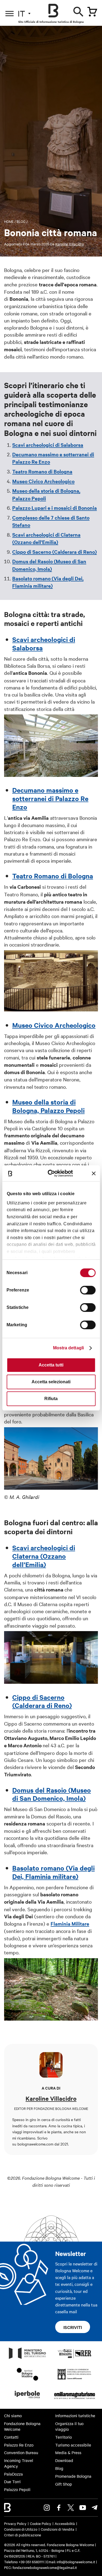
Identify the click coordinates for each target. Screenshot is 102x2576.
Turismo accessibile (73, 2445)
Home (9, 221)
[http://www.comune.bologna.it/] (27, 2400)
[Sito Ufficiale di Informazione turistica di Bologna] (53, 11)
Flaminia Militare (70, 1924)
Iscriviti (73, 2327)
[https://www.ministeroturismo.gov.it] (27, 2359)
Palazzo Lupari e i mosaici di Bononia (55, 508)
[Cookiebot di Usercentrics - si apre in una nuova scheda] (53, 1173)
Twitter (71, 2508)
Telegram (95, 2508)
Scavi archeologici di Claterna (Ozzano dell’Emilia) (44, 1556)
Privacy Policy (15, 2523)
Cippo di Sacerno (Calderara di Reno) (55, 552)
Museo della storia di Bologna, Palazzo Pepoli (48, 1106)
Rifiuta (51, 1399)
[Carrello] (92, 12)
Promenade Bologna (73, 2476)
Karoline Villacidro (69, 244)
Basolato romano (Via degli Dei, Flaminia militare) (53, 1872)
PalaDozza (13, 2474)
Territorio (64, 2437)
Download (64, 2460)
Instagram (47, 2508)
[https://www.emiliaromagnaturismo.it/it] (75, 2400)
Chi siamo (13, 2416)
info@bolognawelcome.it (76, 2562)
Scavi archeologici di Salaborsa (48, 445)
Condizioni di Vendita (58, 2529)
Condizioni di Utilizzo (21, 2529)
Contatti (11, 2437)
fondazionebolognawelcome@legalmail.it (45, 2567)
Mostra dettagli (69, 1348)
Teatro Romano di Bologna (42, 471)
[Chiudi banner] (94, 1173)
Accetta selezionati (51, 1382)
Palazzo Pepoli (17, 2489)
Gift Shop (64, 2484)
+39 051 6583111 (32, 2562)
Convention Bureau (21, 2452)
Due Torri (12, 2482)
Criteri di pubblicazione (23, 2535)
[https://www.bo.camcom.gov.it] (74, 2379)
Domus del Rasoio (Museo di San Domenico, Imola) (52, 1794)
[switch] (88, 1290)
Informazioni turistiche (75, 2416)
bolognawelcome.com (35, 2144)
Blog (21, 221)
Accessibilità (65, 2523)
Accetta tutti (51, 1365)
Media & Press (68, 2452)
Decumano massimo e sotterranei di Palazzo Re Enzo (50, 798)
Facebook (59, 2508)
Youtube (83, 2508)
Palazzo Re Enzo (19, 2445)
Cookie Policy (41, 2523)
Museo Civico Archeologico (43, 481)
